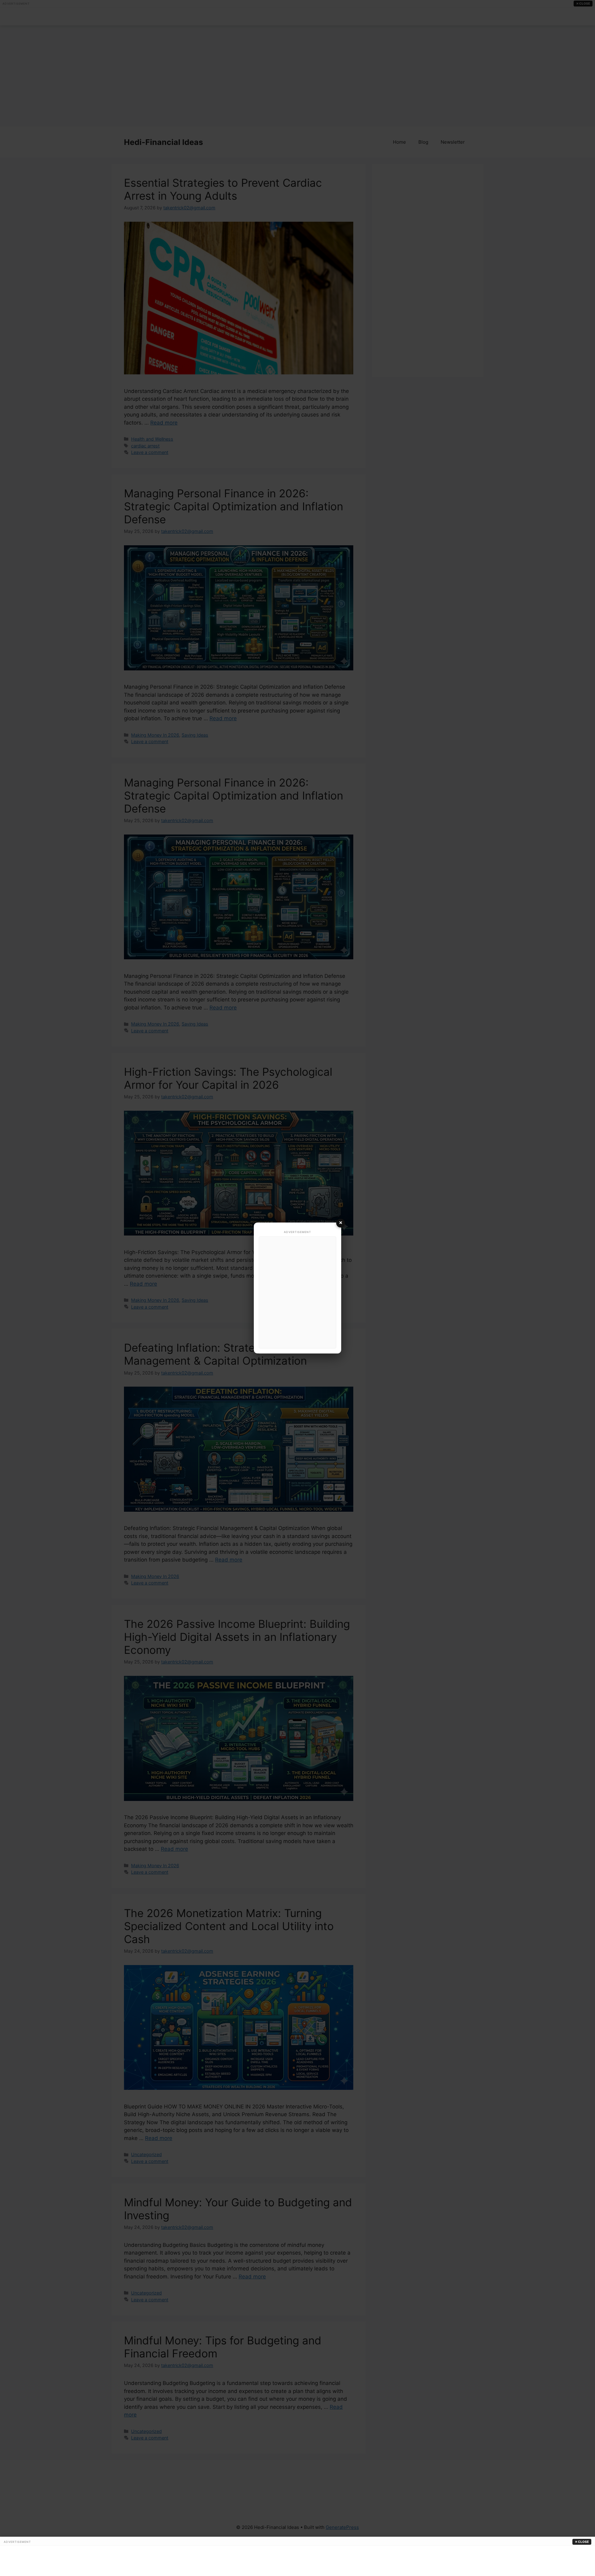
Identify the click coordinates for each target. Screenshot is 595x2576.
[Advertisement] (297, 1292)
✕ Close (582, 2542)
